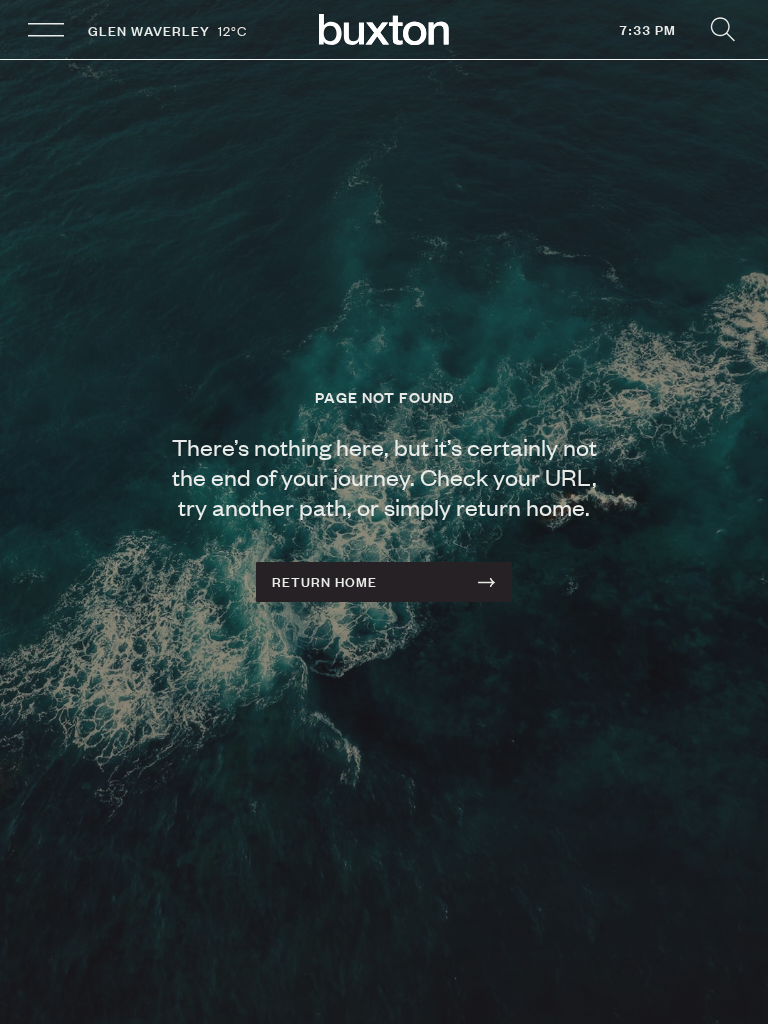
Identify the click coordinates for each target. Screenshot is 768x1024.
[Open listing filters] (722, 30)
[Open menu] (46, 30)
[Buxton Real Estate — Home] (384, 30)
